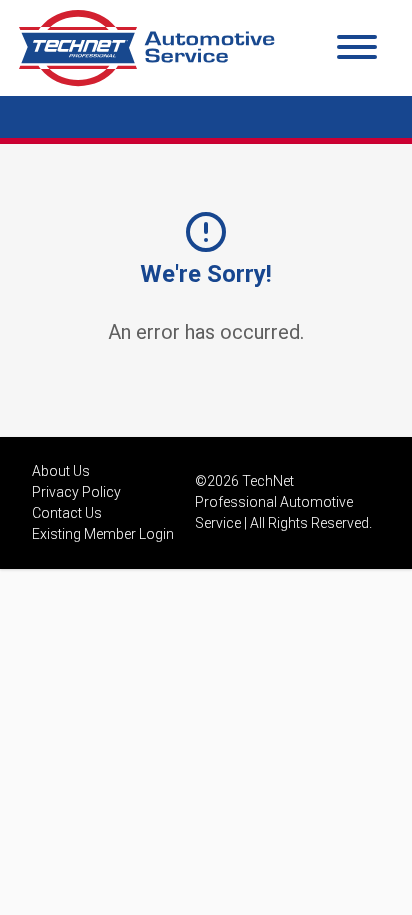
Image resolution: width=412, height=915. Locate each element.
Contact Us (67, 513)
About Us (61, 471)
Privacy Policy (76, 492)
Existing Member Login (103, 534)
